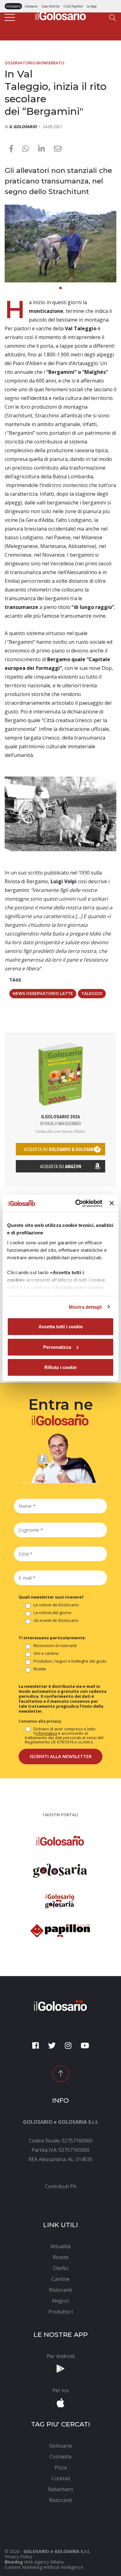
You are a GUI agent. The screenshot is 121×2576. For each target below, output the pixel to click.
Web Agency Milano (44, 2562)
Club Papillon (73, 6)
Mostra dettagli (85, 1307)
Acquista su (61, 1167)
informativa (46, 1733)
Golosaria (31, 6)
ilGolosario (13, 6)
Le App (92, 6)
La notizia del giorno (52, 1613)
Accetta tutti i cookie (61, 1327)
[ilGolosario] (61, 14)
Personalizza (57, 1347)
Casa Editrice (50, 6)
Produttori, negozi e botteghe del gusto (70, 1661)
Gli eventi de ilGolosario (56, 1621)
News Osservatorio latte (43, 993)
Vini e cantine (46, 1654)
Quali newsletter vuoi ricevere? (51, 1597)
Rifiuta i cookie (60, 1367)
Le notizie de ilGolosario (56, 1605)
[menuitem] (60, 2186)
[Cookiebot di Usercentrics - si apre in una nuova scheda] (77, 1203)
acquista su (60, 1149)
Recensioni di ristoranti (55, 1646)
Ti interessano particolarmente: (52, 1638)
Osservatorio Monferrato (34, 63)
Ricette (40, 1669)
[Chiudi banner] (112, 1203)
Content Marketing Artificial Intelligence (44, 2567)
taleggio (92, 993)
